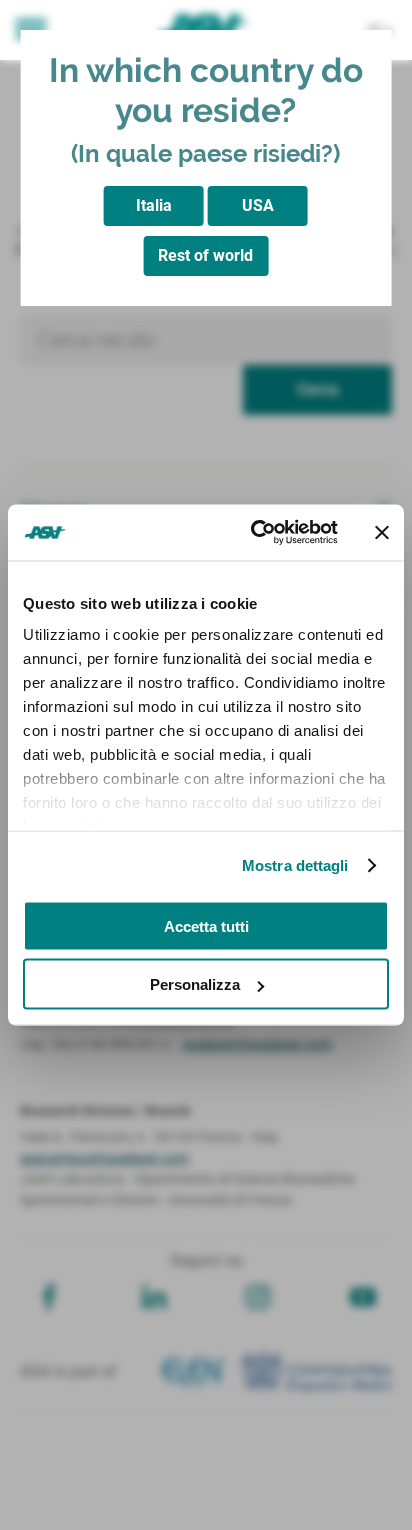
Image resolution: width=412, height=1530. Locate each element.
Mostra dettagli (295, 865)
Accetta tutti (206, 925)
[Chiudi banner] (382, 532)
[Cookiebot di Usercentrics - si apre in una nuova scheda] (255, 533)
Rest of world (205, 255)
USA (258, 205)
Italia (154, 205)
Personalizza (195, 984)
